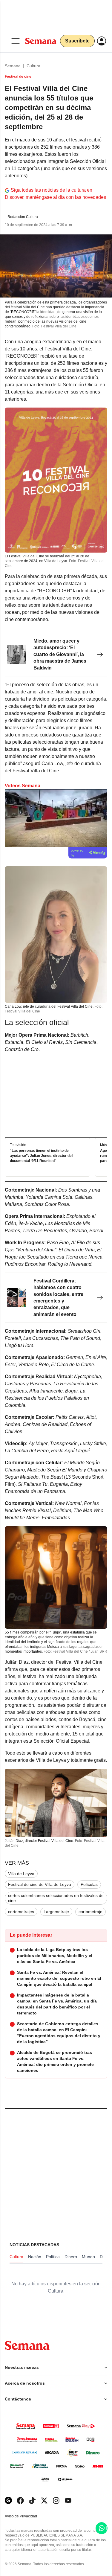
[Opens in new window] (20, 2500)
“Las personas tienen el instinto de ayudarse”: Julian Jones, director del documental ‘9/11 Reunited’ (41, 1156)
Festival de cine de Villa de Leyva (40, 1884)
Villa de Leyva (21, 1874)
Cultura (33, 66)
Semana (13, 66)
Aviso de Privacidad (27, 2516)
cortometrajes (21, 1912)
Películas (89, 1884)
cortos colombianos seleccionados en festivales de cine (56, 1898)
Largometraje (56, 1912)
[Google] (8, 2500)
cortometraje (90, 1912)
